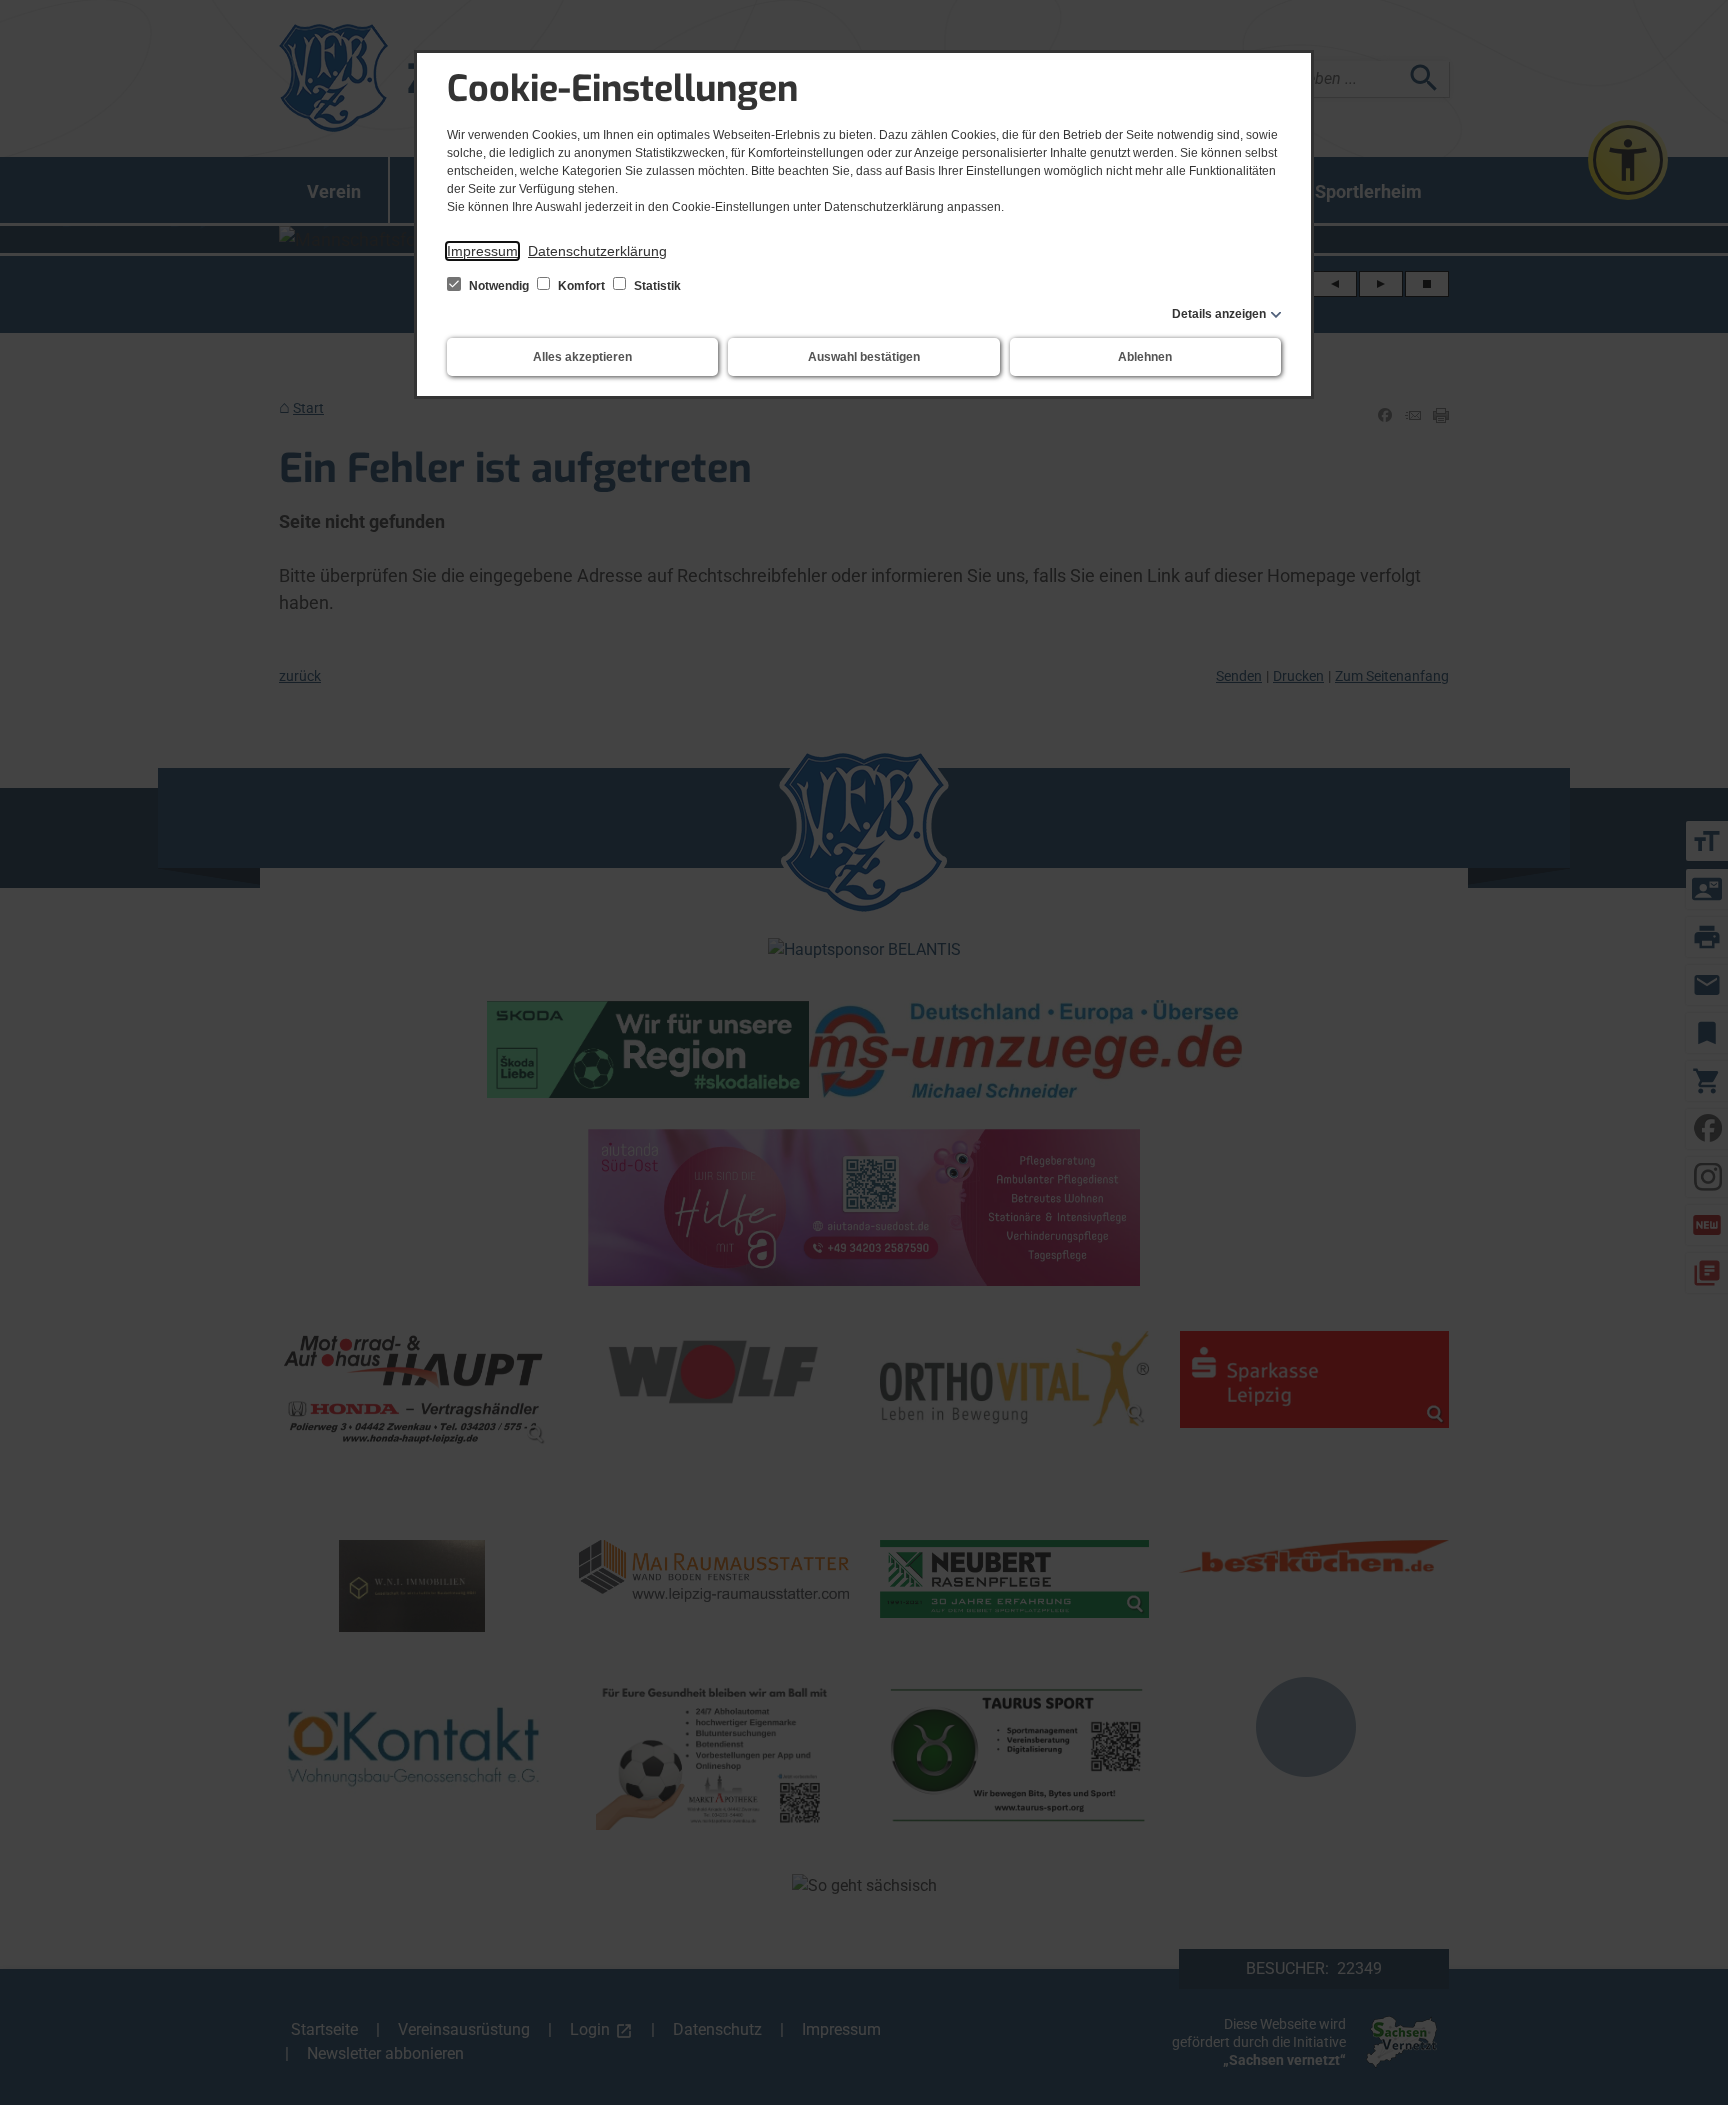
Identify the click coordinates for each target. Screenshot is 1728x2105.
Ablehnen (1145, 357)
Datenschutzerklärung (597, 251)
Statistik (656, 286)
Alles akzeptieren (582, 357)
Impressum (482, 251)
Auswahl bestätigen (864, 357)
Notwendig (499, 286)
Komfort (581, 286)
